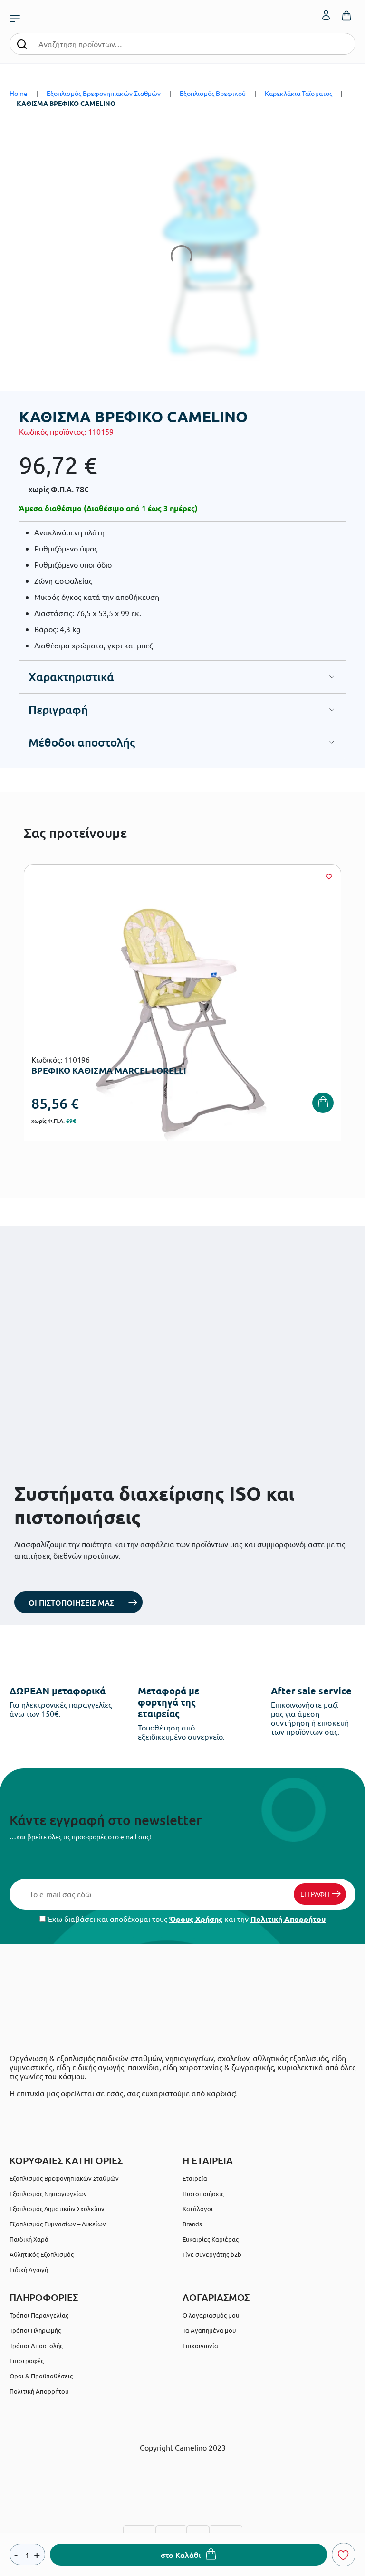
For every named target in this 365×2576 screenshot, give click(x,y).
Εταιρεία (195, 2178)
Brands (192, 2224)
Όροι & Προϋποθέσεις (41, 2376)
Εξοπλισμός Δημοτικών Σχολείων (57, 2209)
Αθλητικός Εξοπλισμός (42, 2254)
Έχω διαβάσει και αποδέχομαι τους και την (186, 1919)
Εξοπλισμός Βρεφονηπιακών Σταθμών (104, 93)
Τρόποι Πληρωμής (35, 2330)
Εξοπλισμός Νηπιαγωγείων (48, 2193)
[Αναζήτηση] (22, 43)
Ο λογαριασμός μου (211, 2315)
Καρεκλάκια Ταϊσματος (298, 93)
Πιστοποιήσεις (203, 2193)
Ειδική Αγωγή (29, 2269)
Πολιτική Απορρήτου (288, 1919)
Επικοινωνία (200, 2345)
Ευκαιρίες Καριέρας (211, 2239)
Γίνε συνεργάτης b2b (212, 2254)
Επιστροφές (27, 2361)
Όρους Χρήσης (196, 1919)
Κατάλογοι (198, 2209)
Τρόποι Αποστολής (36, 2345)
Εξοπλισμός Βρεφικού (213, 93)
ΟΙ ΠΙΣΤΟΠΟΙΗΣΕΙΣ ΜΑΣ (71, 1602)
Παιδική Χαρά (29, 2239)
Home (19, 93)
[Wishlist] (329, 876)
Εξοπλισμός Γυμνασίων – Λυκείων (58, 2224)
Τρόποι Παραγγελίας (39, 2315)
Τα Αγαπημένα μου (209, 2330)
